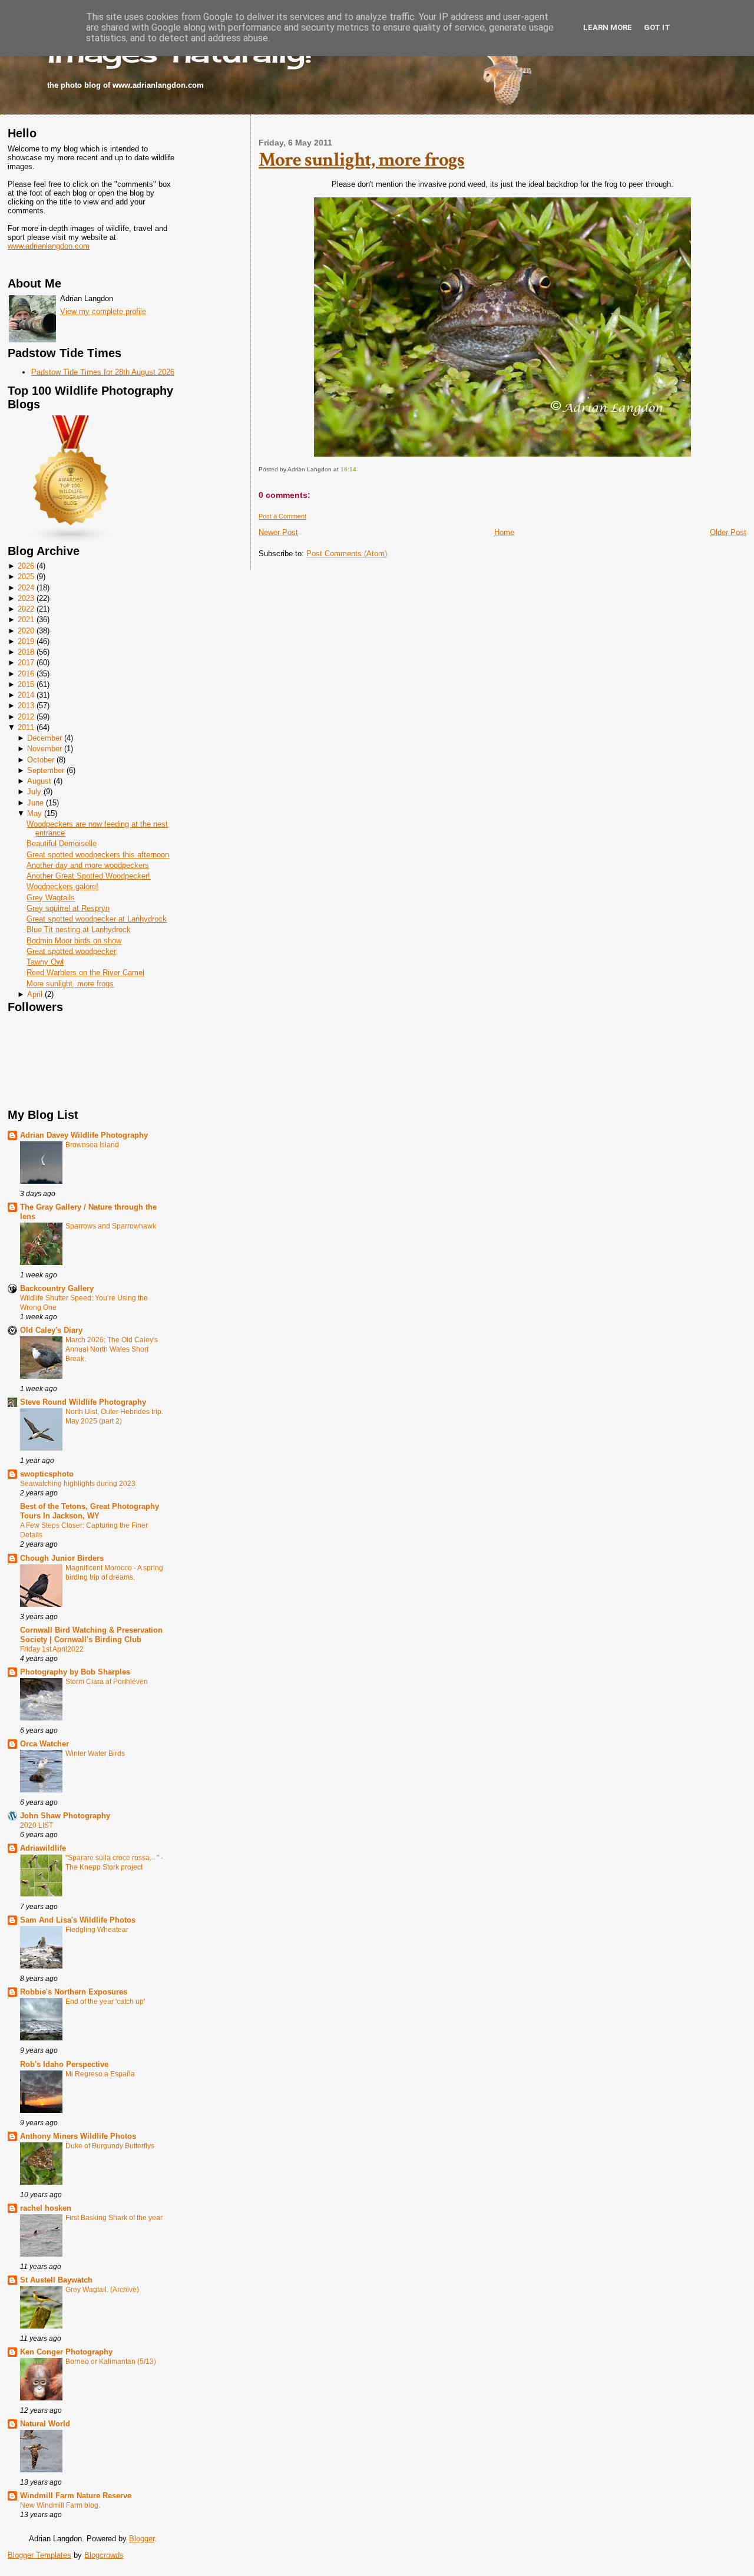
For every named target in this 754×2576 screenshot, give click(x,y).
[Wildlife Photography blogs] (71, 540)
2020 (26, 631)
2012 (26, 717)
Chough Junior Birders (62, 1558)
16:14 (348, 469)
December (44, 738)
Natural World (45, 2424)
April (35, 994)
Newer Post (278, 532)
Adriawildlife (43, 1848)
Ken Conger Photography (66, 2352)
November (44, 749)
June (35, 803)
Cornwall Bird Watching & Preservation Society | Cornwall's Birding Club (91, 1635)
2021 (26, 620)
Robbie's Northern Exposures (74, 1992)
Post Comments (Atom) (347, 554)
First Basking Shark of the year (114, 2218)
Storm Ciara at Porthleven (107, 1682)
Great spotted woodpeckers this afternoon (98, 855)
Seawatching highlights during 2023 (78, 1484)
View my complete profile (103, 311)
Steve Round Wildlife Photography (83, 1402)
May (34, 813)
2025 (26, 577)
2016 (26, 674)
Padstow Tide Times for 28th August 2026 (103, 372)
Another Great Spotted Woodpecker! (88, 876)
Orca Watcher (44, 1744)
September (46, 770)
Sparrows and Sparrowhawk (111, 1226)
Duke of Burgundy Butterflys (110, 2146)
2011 (26, 727)
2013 (26, 706)
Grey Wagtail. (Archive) (102, 2290)
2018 (26, 652)
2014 (26, 695)
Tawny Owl (45, 962)
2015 (26, 684)
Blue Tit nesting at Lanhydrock (79, 929)
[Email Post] (359, 469)
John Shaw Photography (65, 1816)
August (39, 781)
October (41, 760)
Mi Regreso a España (100, 2074)
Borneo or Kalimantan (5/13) (111, 2362)
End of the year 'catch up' (105, 2002)
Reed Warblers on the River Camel (85, 972)
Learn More (608, 27)
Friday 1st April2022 (52, 1649)
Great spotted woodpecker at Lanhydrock (97, 919)
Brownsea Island (92, 1145)
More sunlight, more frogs (70, 984)
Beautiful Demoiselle (62, 843)
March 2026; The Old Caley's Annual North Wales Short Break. (112, 1349)
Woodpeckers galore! (62, 886)
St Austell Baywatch (56, 2280)
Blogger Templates (39, 2555)
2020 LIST (37, 1825)
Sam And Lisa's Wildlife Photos (78, 1920)
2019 (26, 641)
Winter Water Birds (95, 1753)
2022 (26, 609)
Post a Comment (282, 516)
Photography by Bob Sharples (75, 1672)
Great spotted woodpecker (71, 951)
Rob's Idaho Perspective (64, 2064)
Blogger (142, 2539)
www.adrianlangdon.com (49, 246)
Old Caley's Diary (51, 1330)
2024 (26, 588)
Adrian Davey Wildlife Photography (84, 1135)
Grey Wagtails (51, 898)
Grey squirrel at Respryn (68, 908)
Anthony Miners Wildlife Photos (78, 2136)
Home (504, 532)
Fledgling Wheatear (97, 1930)
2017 (26, 663)
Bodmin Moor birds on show (74, 941)
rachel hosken (46, 2208)
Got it (657, 27)
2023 (26, 598)
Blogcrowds (104, 2555)
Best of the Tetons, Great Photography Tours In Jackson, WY (90, 1511)
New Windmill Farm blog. (60, 2505)
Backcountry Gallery (57, 1288)
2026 (26, 566)
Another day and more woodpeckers (88, 865)
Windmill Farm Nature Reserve (76, 2496)
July (34, 792)
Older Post (728, 532)
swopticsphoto (47, 1474)
